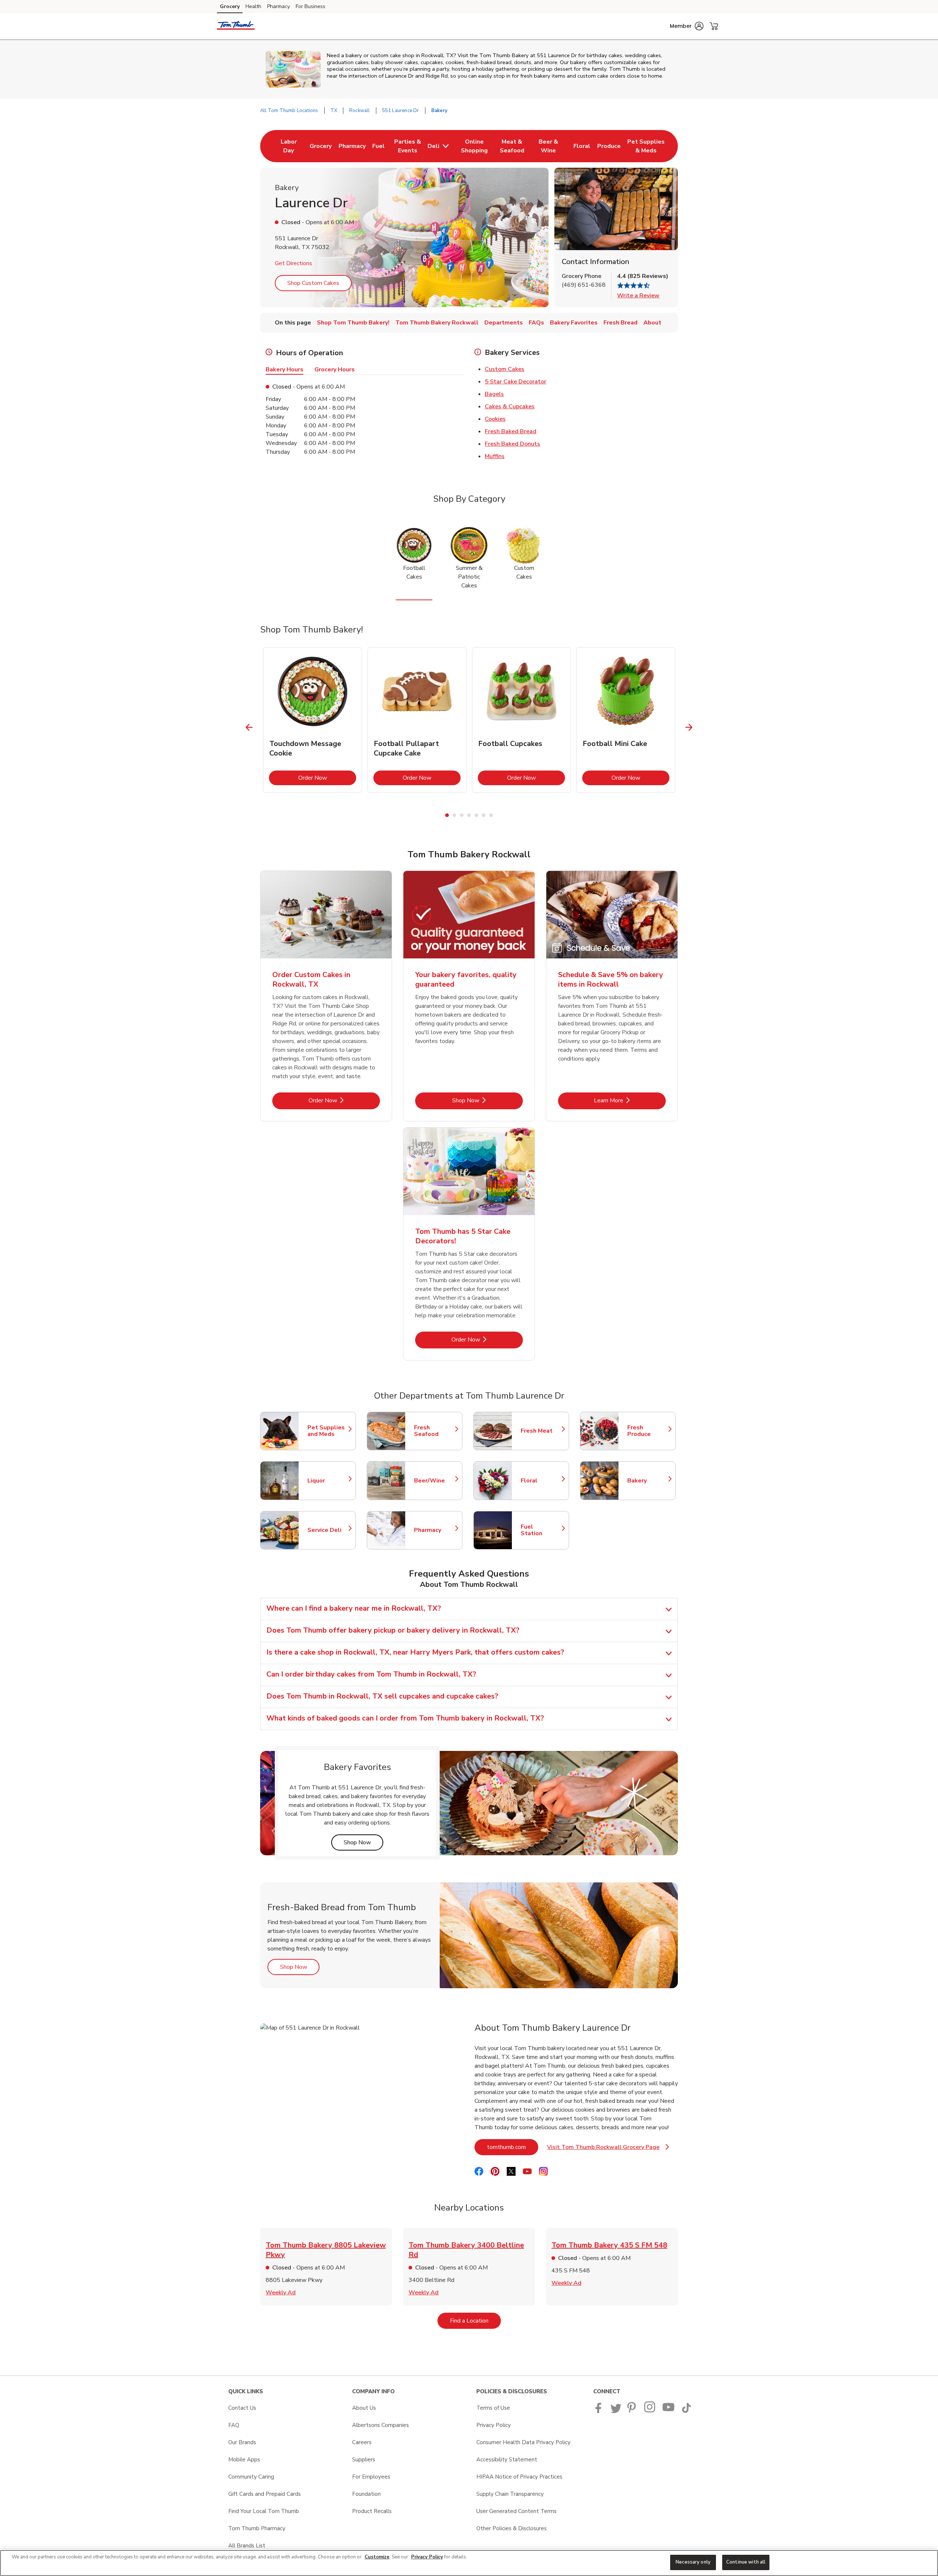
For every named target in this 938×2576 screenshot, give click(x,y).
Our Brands (242, 2442)
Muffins (495, 456)
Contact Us (242, 2408)
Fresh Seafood (435, 1431)
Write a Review (638, 296)
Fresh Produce (648, 1431)
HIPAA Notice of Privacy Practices (519, 2477)
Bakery (648, 1481)
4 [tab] (469, 815)
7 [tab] (491, 815)
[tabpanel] (313, 720)
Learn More (630, 1100)
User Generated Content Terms (516, 2511)
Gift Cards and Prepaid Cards (265, 2494)
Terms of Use (493, 2408)
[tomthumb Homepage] (236, 26)
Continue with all (746, 2562)
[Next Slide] (689, 727)
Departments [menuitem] (504, 323)
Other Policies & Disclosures (512, 2528)
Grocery (230, 6)
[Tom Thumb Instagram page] (650, 2411)
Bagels (494, 394)
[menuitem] (289, 146)
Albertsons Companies (381, 2425)
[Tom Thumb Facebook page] (600, 2411)
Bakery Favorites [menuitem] (574, 323)
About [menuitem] (652, 323)
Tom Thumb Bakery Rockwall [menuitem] (437, 323)
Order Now (327, 778)
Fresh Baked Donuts (512, 444)
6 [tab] (484, 815)
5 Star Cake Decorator (516, 382)
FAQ (234, 2425)
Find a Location (475, 2321)
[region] (469, 2563)
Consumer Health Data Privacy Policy (523, 2442)
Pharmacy (278, 6)
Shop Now (488, 1100)
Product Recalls (372, 2511)
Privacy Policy (494, 2425)
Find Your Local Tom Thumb (264, 2511)
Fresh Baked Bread (511, 431)
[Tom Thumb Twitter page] (616, 2411)
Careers (362, 2442)
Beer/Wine (435, 1481)
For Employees (371, 2477)
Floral (541, 1481)
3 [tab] (462, 815)
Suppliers (364, 2460)
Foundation (366, 2494)
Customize (377, 2557)
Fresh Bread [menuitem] (621, 323)
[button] (687, 26)
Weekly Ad (281, 2293)
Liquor (328, 1481)
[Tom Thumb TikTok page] (686, 2411)
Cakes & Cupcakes (510, 407)
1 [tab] (447, 815)
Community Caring (251, 2477)
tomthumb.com (513, 2147)
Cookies (495, 419)
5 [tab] (476, 815)
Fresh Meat (541, 1431)
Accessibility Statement (507, 2460)
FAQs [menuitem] (536, 323)
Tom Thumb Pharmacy (257, 2528)
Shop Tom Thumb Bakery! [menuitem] (353, 323)
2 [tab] (454, 815)
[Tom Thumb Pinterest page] (633, 2411)
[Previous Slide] (249, 727)
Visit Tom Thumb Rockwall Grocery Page (608, 2149)
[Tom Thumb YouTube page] (669, 2411)
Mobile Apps (244, 2460)
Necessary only (693, 2562)
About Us (364, 2408)
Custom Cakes (505, 369)
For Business (311, 6)
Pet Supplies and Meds (328, 1431)
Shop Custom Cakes (313, 283)
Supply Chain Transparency (510, 2494)
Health (253, 6)
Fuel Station (541, 1530)
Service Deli (328, 1530)
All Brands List (247, 2546)
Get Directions (293, 263)
